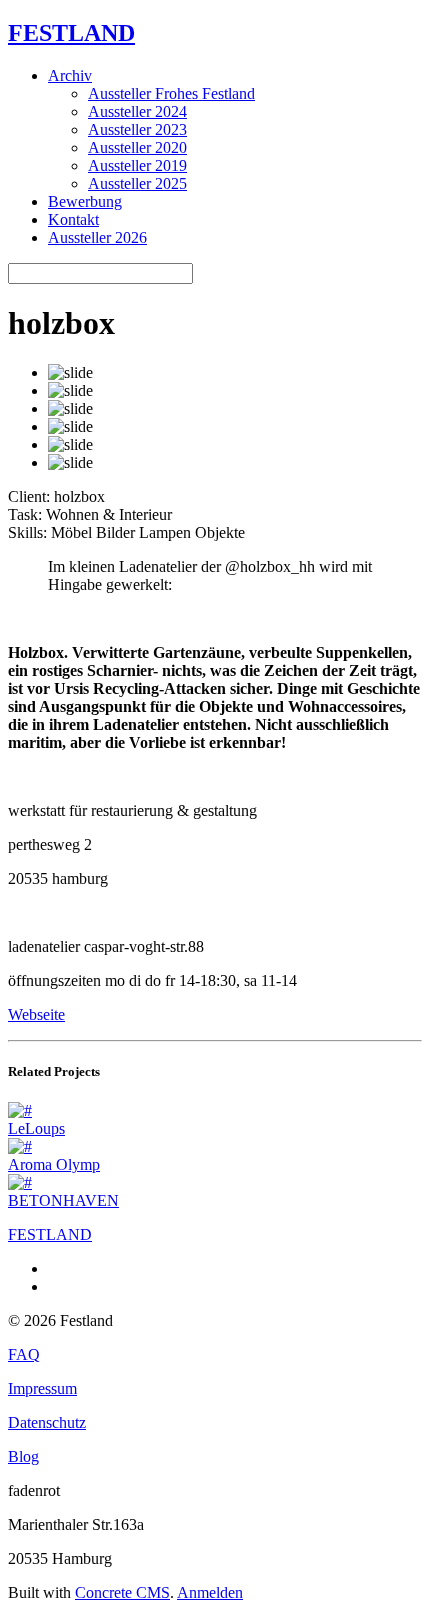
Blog (23, 1456)
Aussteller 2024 (137, 111)
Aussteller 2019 (137, 165)
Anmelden (210, 1592)
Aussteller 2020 (137, 147)
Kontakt (73, 219)
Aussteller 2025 (137, 183)
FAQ (24, 1354)
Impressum (42, 1388)
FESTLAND (71, 33)
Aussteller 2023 (137, 129)
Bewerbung (85, 201)
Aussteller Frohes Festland (171, 93)
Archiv (70, 75)
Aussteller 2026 (97, 237)
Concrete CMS (122, 1592)
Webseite (36, 1014)
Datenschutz (47, 1422)
